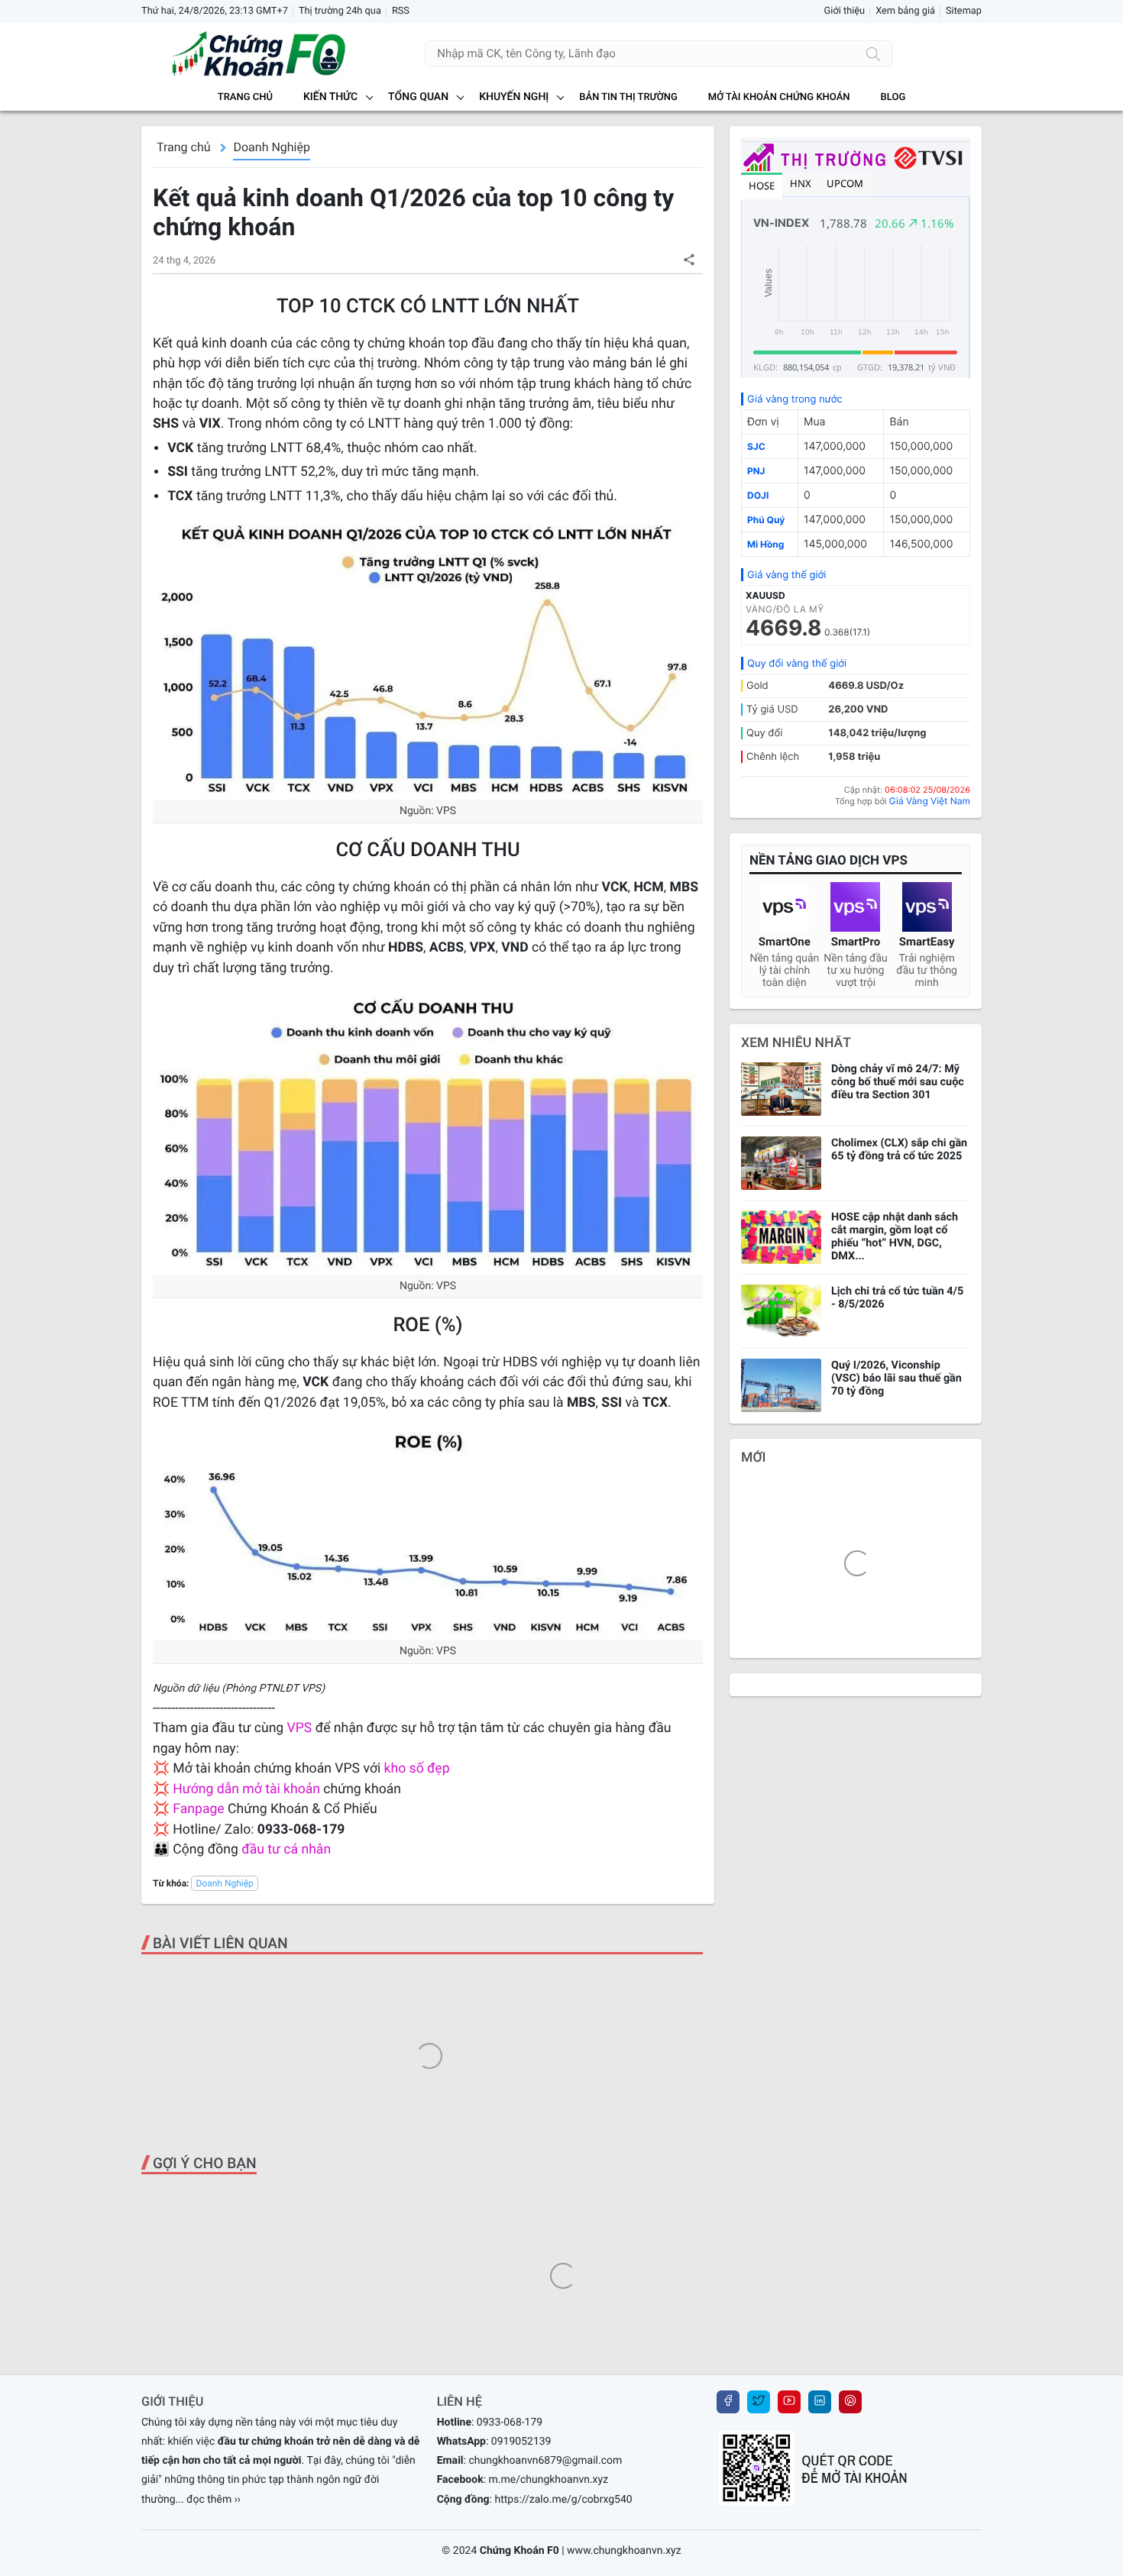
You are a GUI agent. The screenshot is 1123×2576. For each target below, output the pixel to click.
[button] (689, 259)
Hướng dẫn (206, 1789)
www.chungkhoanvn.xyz (624, 2551)
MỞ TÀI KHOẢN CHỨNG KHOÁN (779, 97)
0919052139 (521, 2442)
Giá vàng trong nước (795, 399)
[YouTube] (789, 2402)
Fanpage (198, 1809)
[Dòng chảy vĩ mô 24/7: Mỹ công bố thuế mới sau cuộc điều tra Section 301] (781, 1089)
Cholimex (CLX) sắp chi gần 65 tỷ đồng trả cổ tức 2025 (899, 1149)
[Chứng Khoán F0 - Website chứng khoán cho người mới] (244, 53)
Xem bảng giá (905, 11)
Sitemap (964, 11)
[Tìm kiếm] (873, 53)
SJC (756, 446)
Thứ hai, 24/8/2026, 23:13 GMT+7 (215, 11)
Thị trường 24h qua (340, 11)
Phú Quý (766, 520)
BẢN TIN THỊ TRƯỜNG (628, 97)
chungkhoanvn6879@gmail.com (545, 2461)
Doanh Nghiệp (271, 147)
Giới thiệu (845, 11)
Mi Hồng (765, 544)
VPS (301, 1728)
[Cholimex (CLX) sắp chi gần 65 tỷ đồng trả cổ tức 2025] (781, 1163)
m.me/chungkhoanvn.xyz (549, 2480)
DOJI (758, 495)
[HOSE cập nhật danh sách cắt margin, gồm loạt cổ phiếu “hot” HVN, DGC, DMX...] (781, 1237)
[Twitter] (759, 2402)
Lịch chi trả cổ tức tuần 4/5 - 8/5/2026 (897, 1298)
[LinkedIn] (820, 2402)
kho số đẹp (417, 1769)
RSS (401, 11)
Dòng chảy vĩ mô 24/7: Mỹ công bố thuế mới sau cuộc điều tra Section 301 (898, 1082)
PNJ (756, 471)
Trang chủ (245, 97)
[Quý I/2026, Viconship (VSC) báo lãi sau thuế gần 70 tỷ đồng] (781, 1385)
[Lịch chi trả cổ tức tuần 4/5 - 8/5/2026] (781, 1311)
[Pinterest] (850, 2402)
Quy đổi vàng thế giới (797, 664)
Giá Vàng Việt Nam (930, 801)
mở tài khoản (281, 1789)
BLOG (893, 97)
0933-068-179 (510, 2422)
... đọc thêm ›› (209, 2500)
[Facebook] (728, 2402)
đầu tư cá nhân (286, 1850)
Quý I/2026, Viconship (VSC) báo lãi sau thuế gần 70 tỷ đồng (896, 1378)
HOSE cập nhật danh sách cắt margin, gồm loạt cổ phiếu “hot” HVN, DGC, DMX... (895, 1236)
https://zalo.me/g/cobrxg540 (563, 2500)
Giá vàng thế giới (786, 575)
